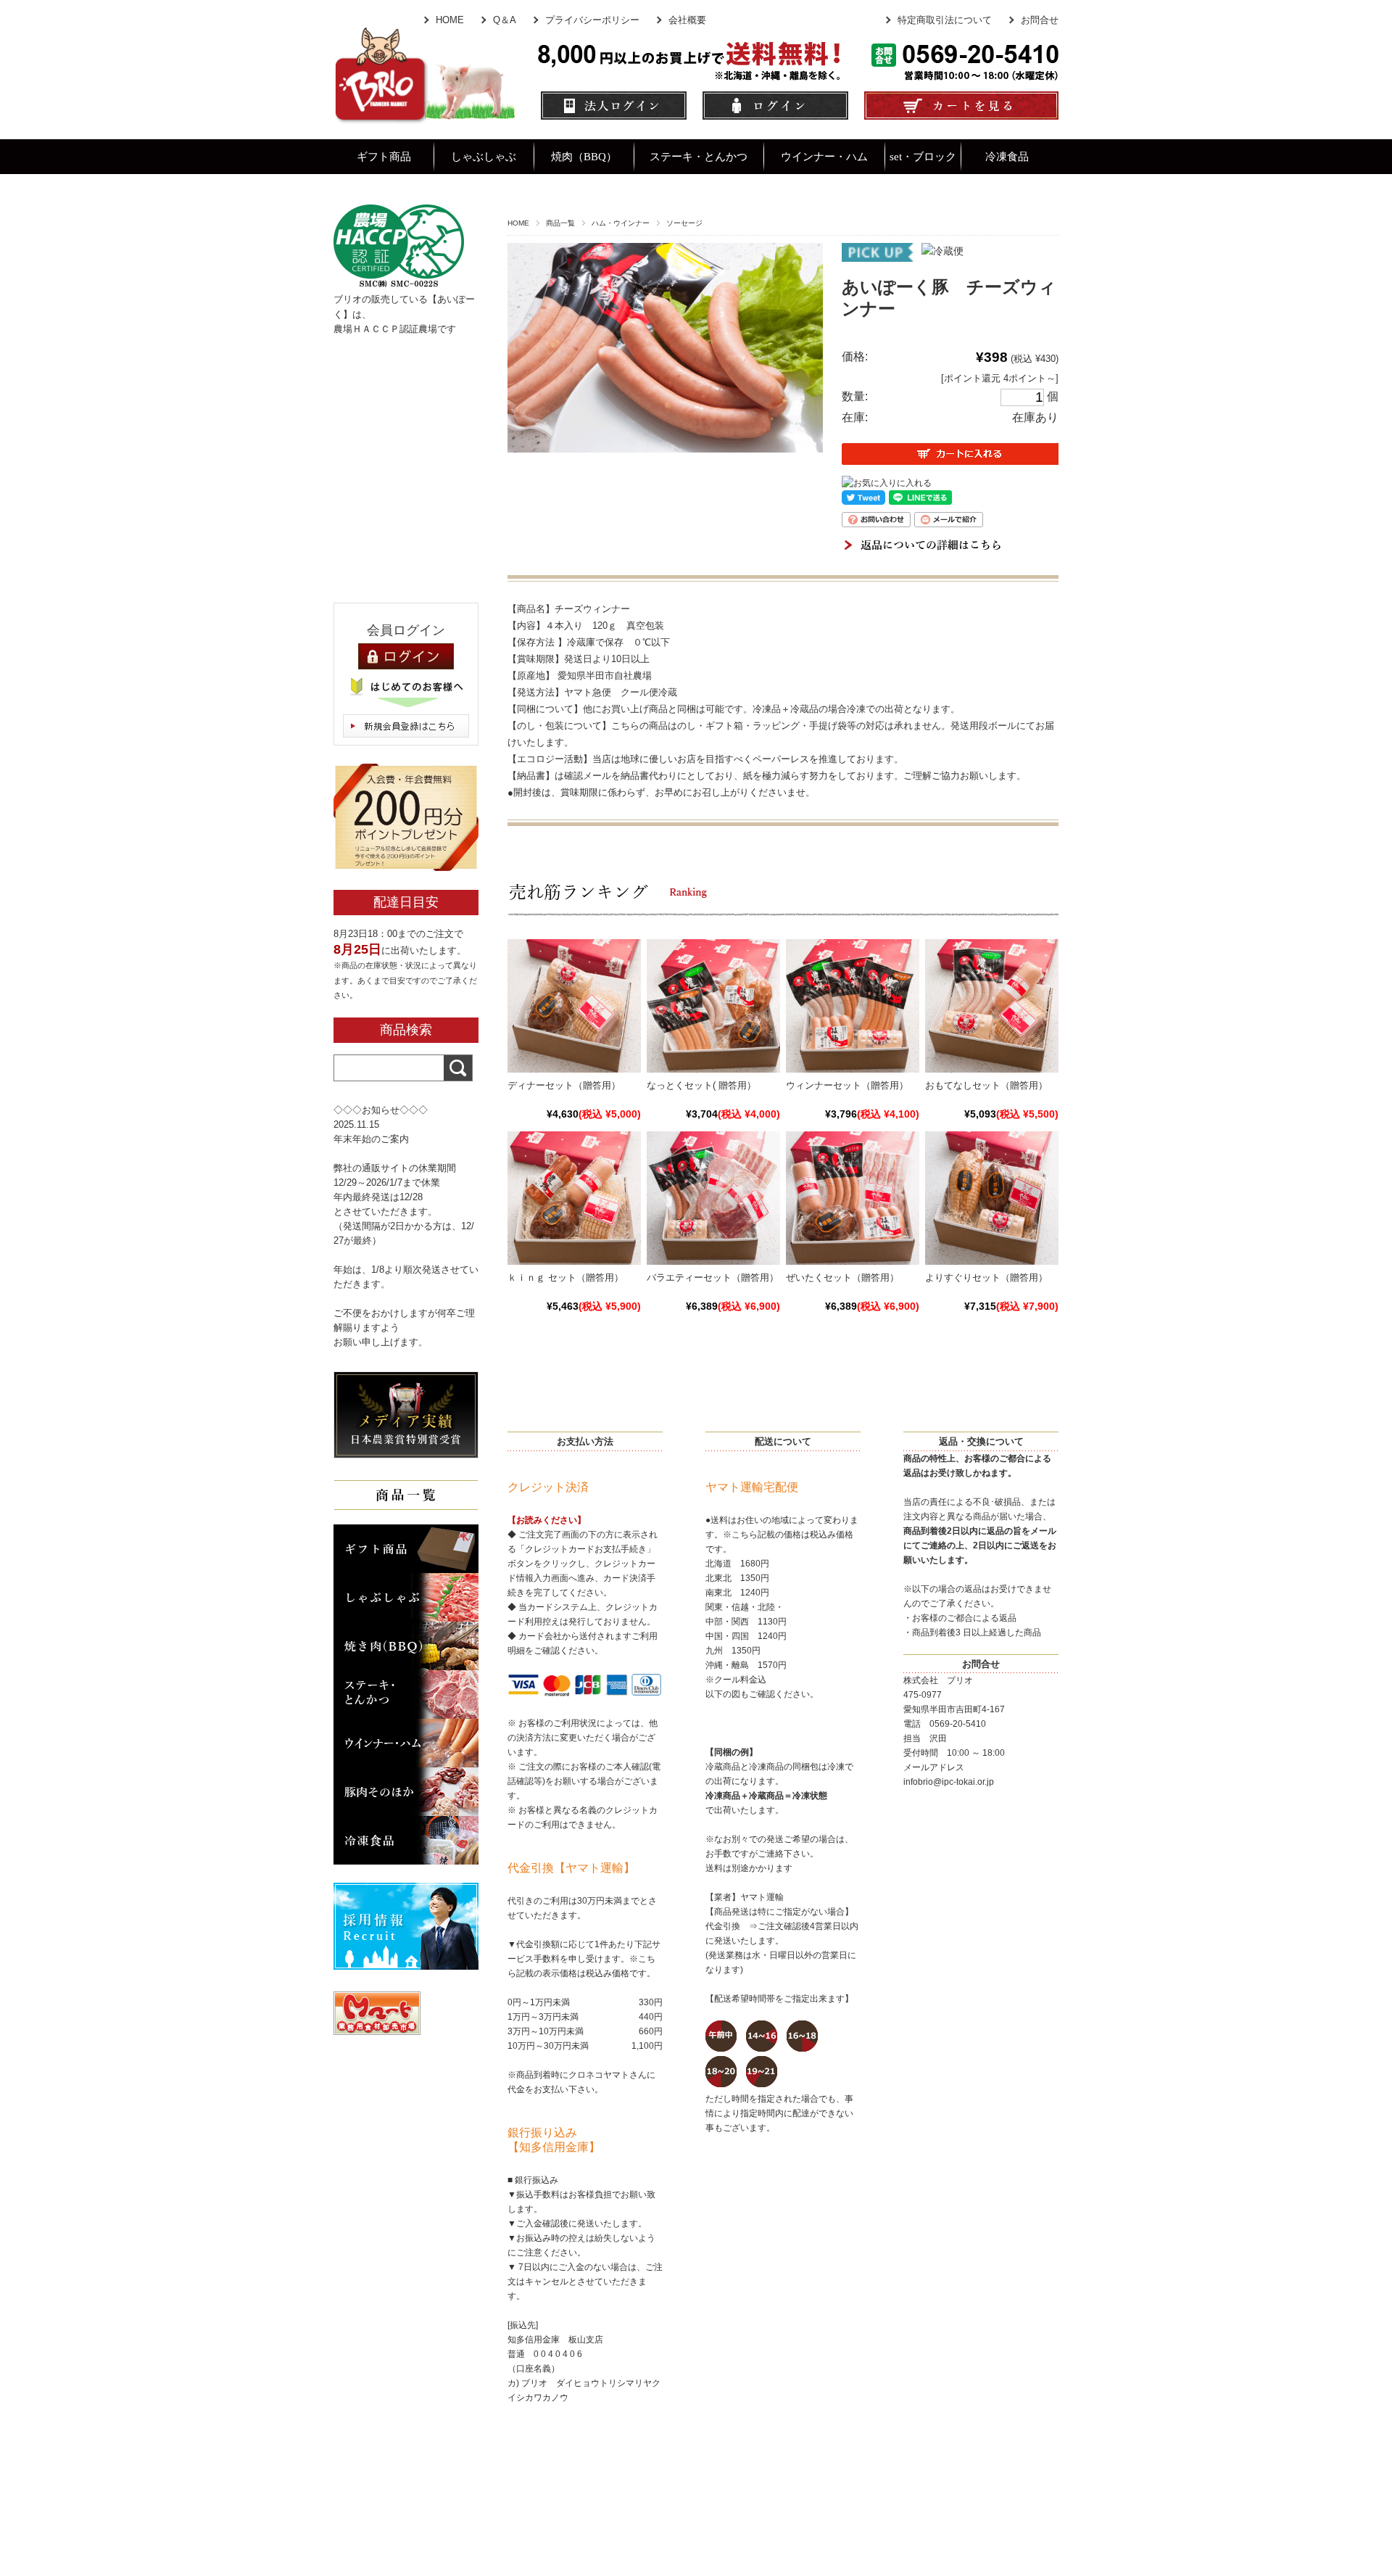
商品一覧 (560, 223)
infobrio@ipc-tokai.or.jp (949, 1782)
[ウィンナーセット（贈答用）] (853, 1065)
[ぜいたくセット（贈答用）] (853, 1258)
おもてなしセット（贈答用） (986, 1085)
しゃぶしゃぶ (484, 157)
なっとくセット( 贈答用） (701, 1085)
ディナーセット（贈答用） (564, 1085)
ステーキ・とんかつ (699, 157)
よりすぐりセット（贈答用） (986, 1277)
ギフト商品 (384, 157)
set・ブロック (923, 157)
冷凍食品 (1007, 157)
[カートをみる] (961, 117)
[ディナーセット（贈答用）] (574, 1065)
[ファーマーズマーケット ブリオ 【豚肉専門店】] (424, 117)
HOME (450, 20)
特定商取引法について (945, 20)
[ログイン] (406, 656)
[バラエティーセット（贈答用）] (713, 1258)
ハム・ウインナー (621, 223)
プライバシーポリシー (592, 20)
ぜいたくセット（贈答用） (842, 1277)
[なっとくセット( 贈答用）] (713, 1065)
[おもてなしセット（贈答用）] (992, 1065)
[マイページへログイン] (775, 117)
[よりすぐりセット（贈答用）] (992, 1258)
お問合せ (1040, 20)
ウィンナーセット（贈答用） (847, 1085)
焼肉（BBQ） (584, 157)
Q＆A (505, 20)
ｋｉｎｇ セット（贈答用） (565, 1277)
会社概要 (687, 20)
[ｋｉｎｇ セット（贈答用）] (574, 1258)
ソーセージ (684, 223)
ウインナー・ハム (824, 157)
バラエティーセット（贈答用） (713, 1277)
